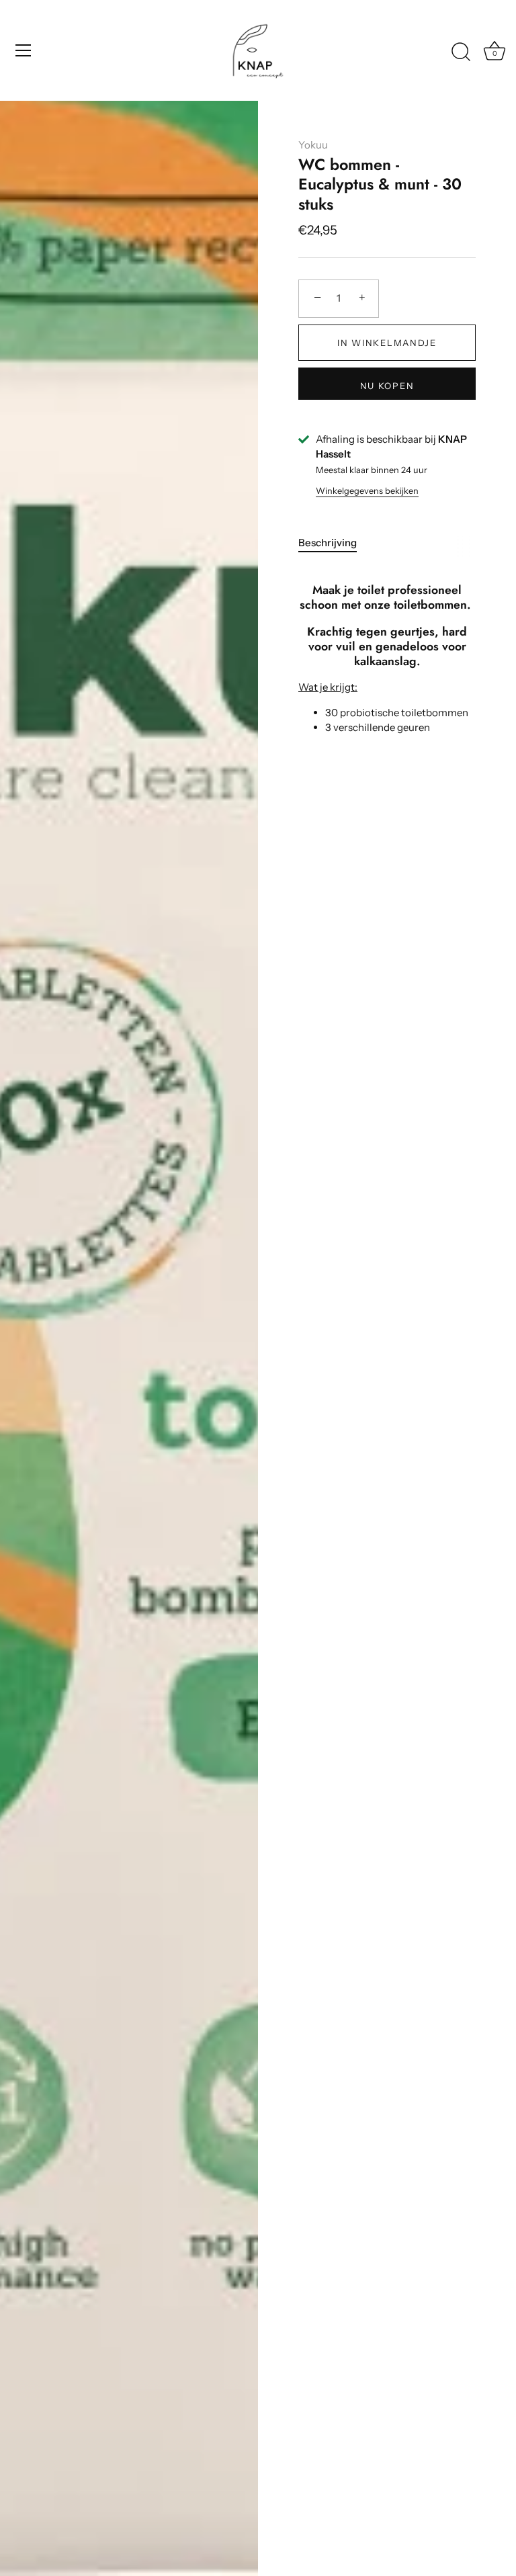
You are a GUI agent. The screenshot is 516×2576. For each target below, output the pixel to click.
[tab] (334, 543)
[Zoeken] (461, 52)
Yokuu (313, 145)
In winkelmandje (387, 343)
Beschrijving (328, 543)
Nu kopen (387, 386)
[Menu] (24, 50)
